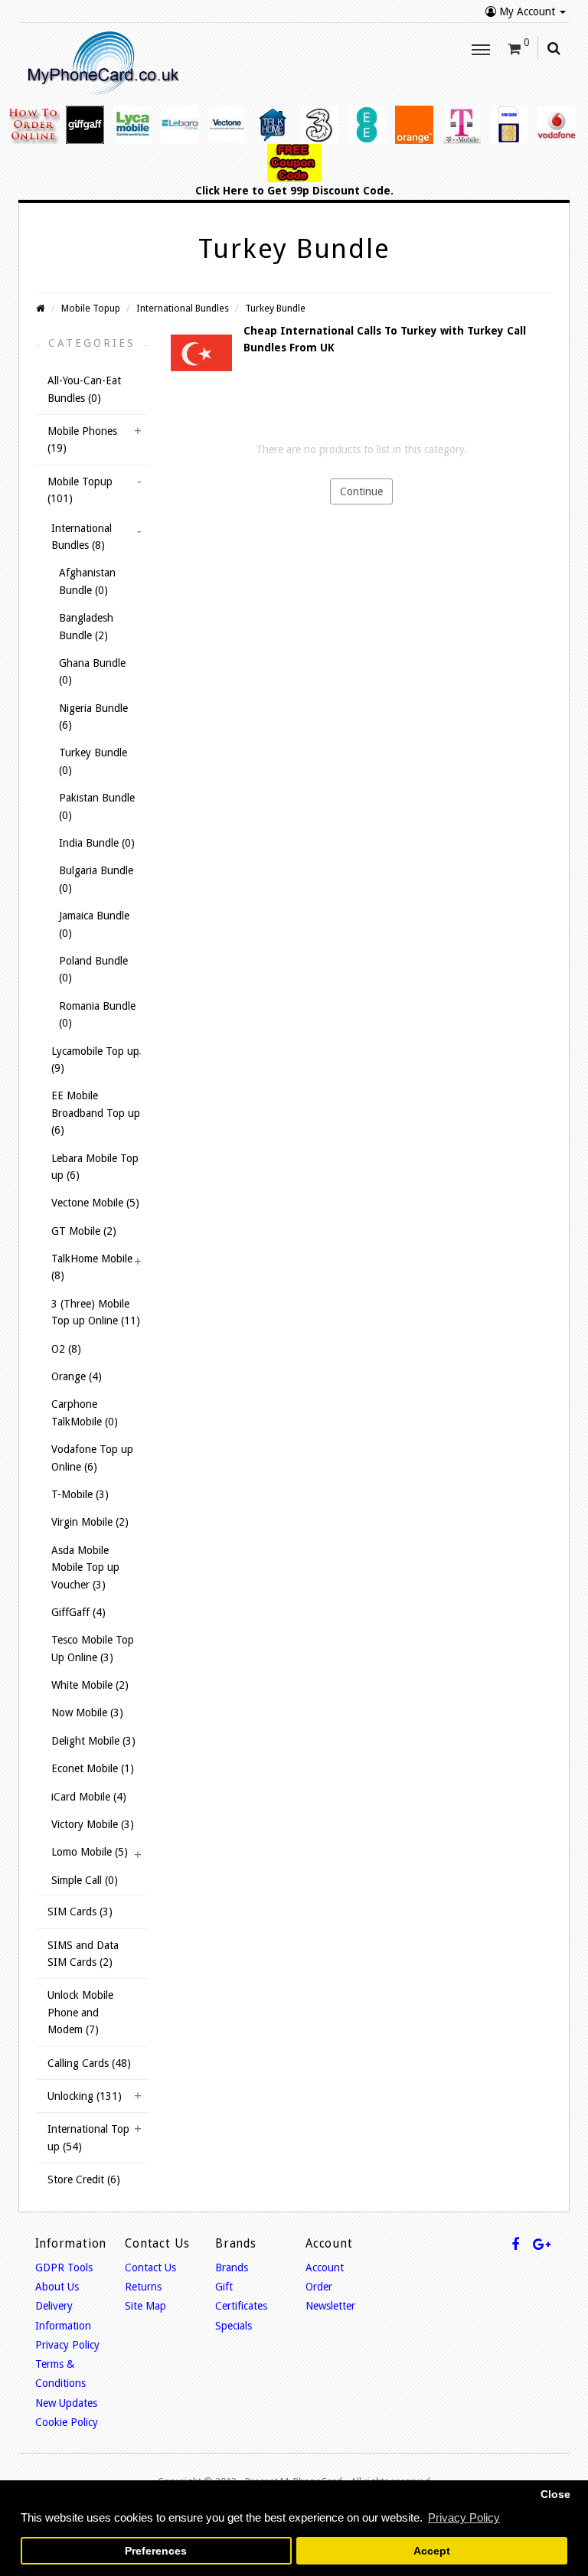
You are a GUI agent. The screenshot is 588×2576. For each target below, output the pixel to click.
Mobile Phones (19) (82, 439)
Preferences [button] (156, 2551)
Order (319, 2287)
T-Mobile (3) (80, 1494)
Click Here (222, 191)
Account (325, 2267)
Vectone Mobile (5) (95, 1203)
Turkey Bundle (275, 308)
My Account (527, 11)
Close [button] (555, 2494)
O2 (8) (66, 1349)
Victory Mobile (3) (93, 1824)
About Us (57, 2287)
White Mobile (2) (90, 1685)
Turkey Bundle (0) (93, 761)
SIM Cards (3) (80, 1912)
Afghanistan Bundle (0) (87, 581)
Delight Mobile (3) (93, 1741)
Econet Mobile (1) (93, 1768)
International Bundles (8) (82, 537)
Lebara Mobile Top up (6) (95, 1167)
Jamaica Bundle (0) (94, 924)
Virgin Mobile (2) (90, 1522)
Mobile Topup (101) (80, 490)
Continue (361, 491)
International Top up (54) (88, 2137)
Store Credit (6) (84, 2179)
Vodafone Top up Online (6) (92, 1458)
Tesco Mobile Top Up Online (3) (93, 1648)
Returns (143, 2287)
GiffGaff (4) (78, 1612)
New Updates (66, 2403)
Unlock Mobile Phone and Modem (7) (80, 2012)
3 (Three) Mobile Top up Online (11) (96, 1312)
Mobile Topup (91, 308)
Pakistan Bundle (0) (97, 806)
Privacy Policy (67, 2345)
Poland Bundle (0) (93, 969)
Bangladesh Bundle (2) (86, 626)
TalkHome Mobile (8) (92, 1267)
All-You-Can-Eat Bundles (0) (84, 389)
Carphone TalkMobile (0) (85, 1412)
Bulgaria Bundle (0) (96, 879)
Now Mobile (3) (87, 1712)
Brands (232, 2267)
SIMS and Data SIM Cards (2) (83, 1954)
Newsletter (330, 2306)
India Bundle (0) (97, 843)
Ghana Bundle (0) (92, 671)
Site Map (145, 2306)
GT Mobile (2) (84, 1231)
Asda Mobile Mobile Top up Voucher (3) (85, 1567)
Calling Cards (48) (89, 2063)
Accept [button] (432, 2551)
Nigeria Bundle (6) (93, 717)
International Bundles (183, 308)
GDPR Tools (64, 2267)
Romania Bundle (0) (97, 1014)
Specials (234, 2326)
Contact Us (150, 2267)
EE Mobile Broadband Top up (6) (96, 1113)
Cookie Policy (67, 2422)
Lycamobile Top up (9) (95, 1059)
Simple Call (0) (85, 1880)
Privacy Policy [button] (464, 2517)
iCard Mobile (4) (89, 1797)
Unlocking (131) (85, 2096)
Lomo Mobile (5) (90, 1852)
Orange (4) (77, 1376)
